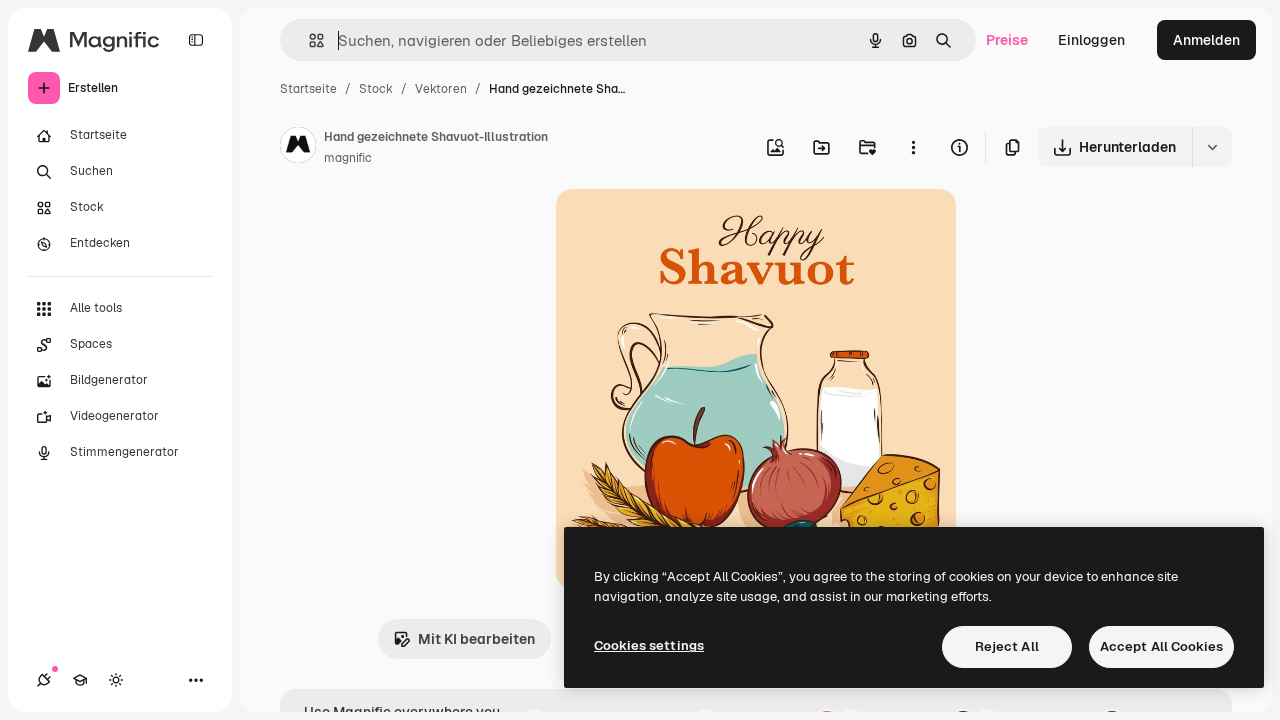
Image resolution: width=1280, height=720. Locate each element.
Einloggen (1091, 40)
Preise (1007, 40)
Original (684, 227)
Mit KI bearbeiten (476, 639)
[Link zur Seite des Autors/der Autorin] (298, 148)
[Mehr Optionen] (913, 147)
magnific (348, 158)
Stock (376, 89)
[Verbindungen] (44, 680)
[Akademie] (80, 680)
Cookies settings (649, 645)
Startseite (308, 89)
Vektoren (441, 89)
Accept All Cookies (1161, 646)
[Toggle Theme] (116, 680)
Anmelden (1206, 40)
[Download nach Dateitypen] (1212, 147)
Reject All (1007, 646)
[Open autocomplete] (308, 40)
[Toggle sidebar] (196, 40)
